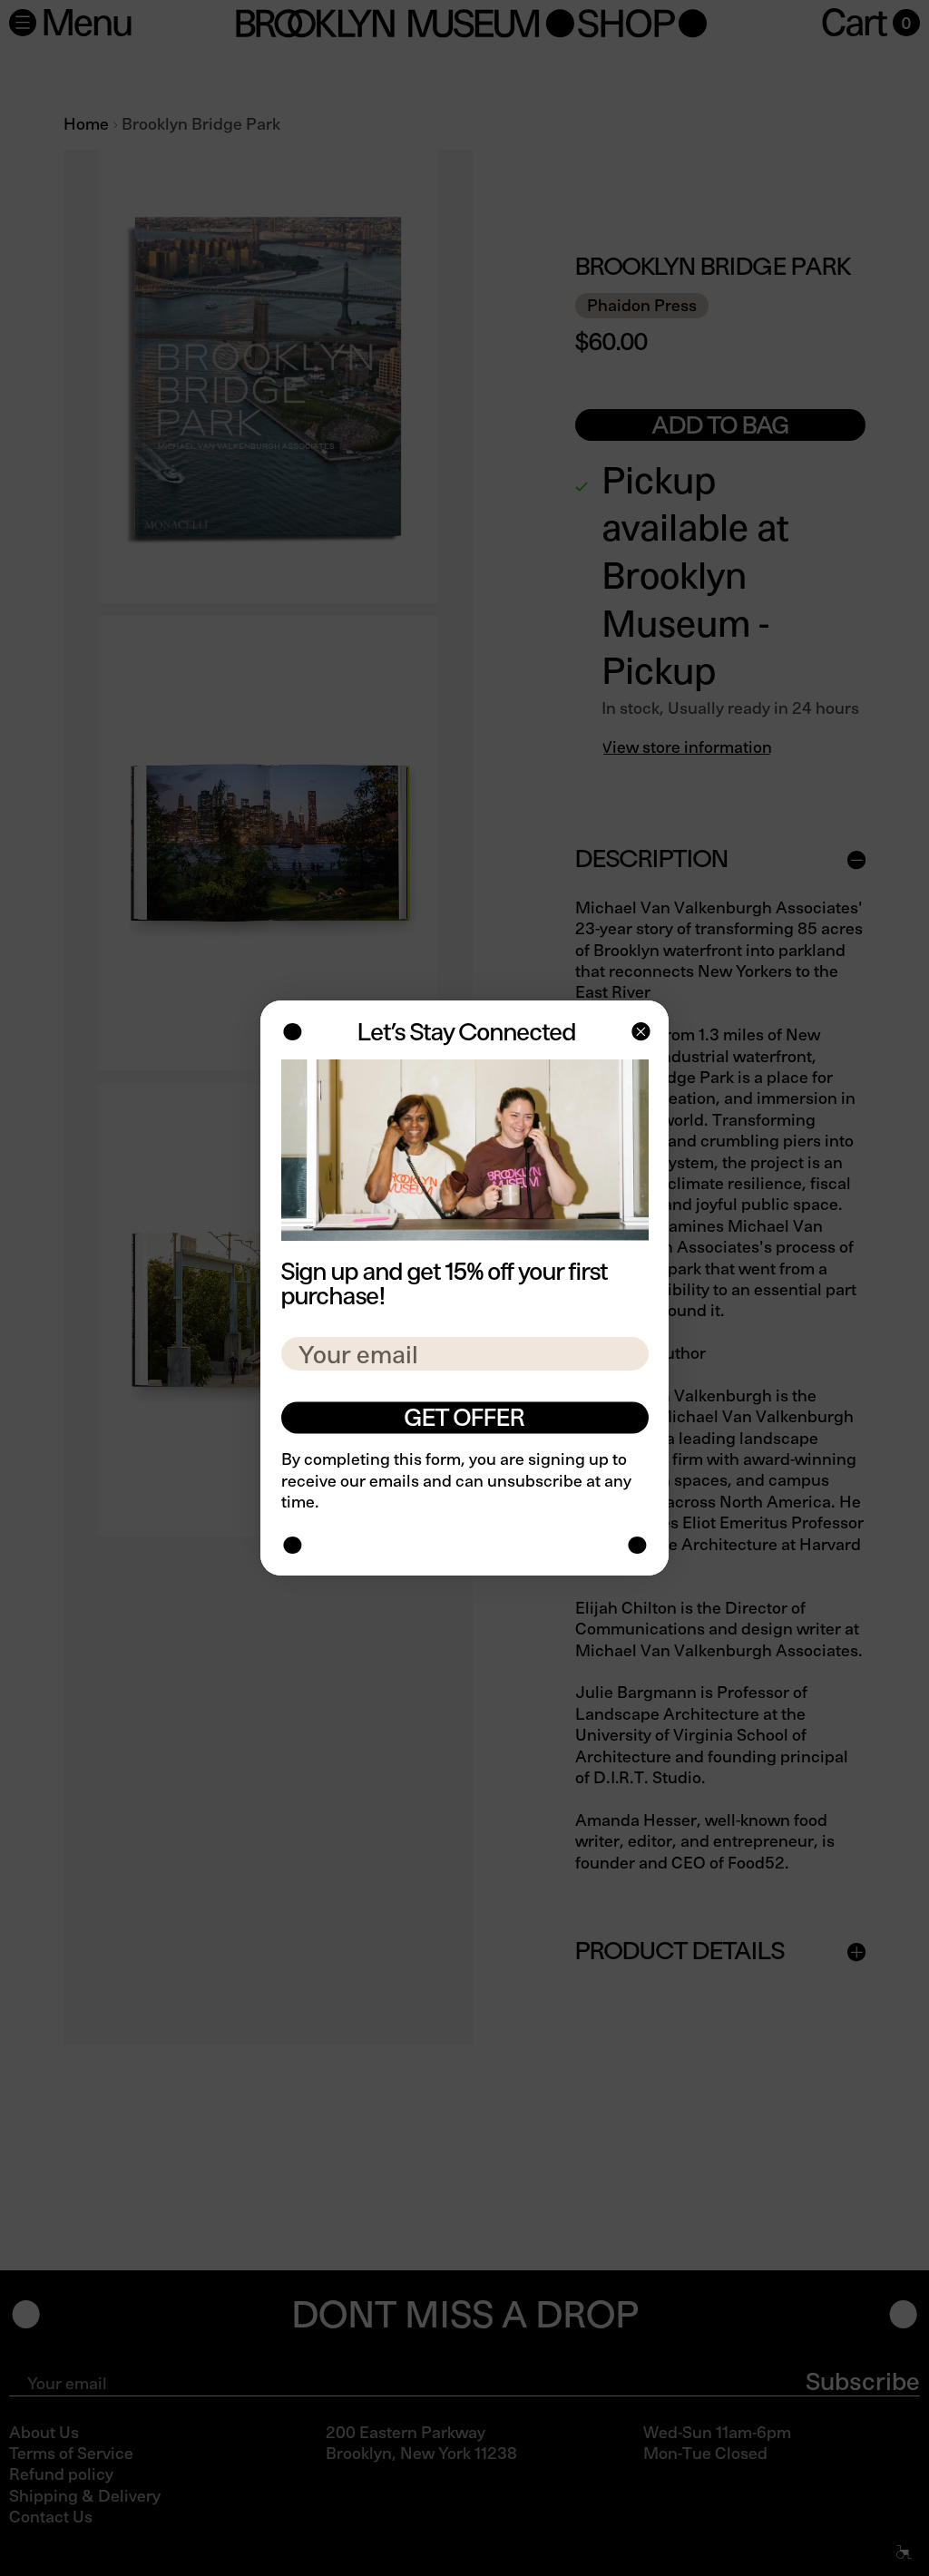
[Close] (639, 1034)
